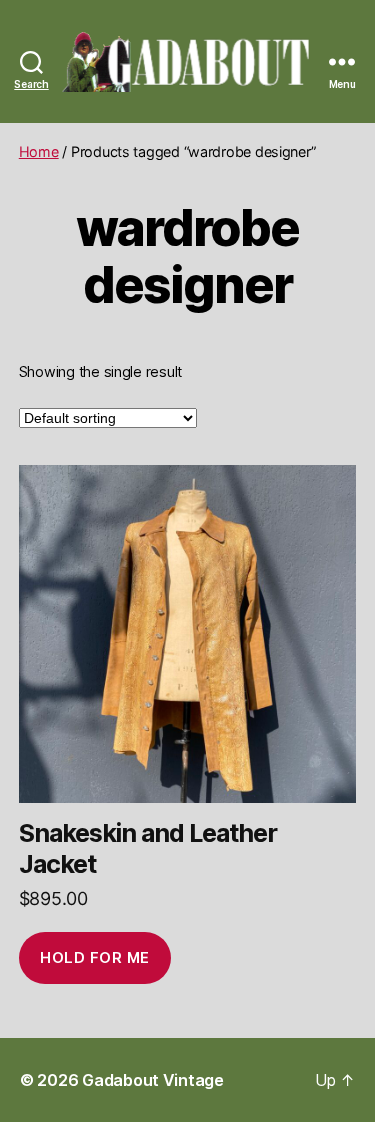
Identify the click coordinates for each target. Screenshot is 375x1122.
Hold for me (95, 957)
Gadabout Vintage (153, 1080)
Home (39, 151)
